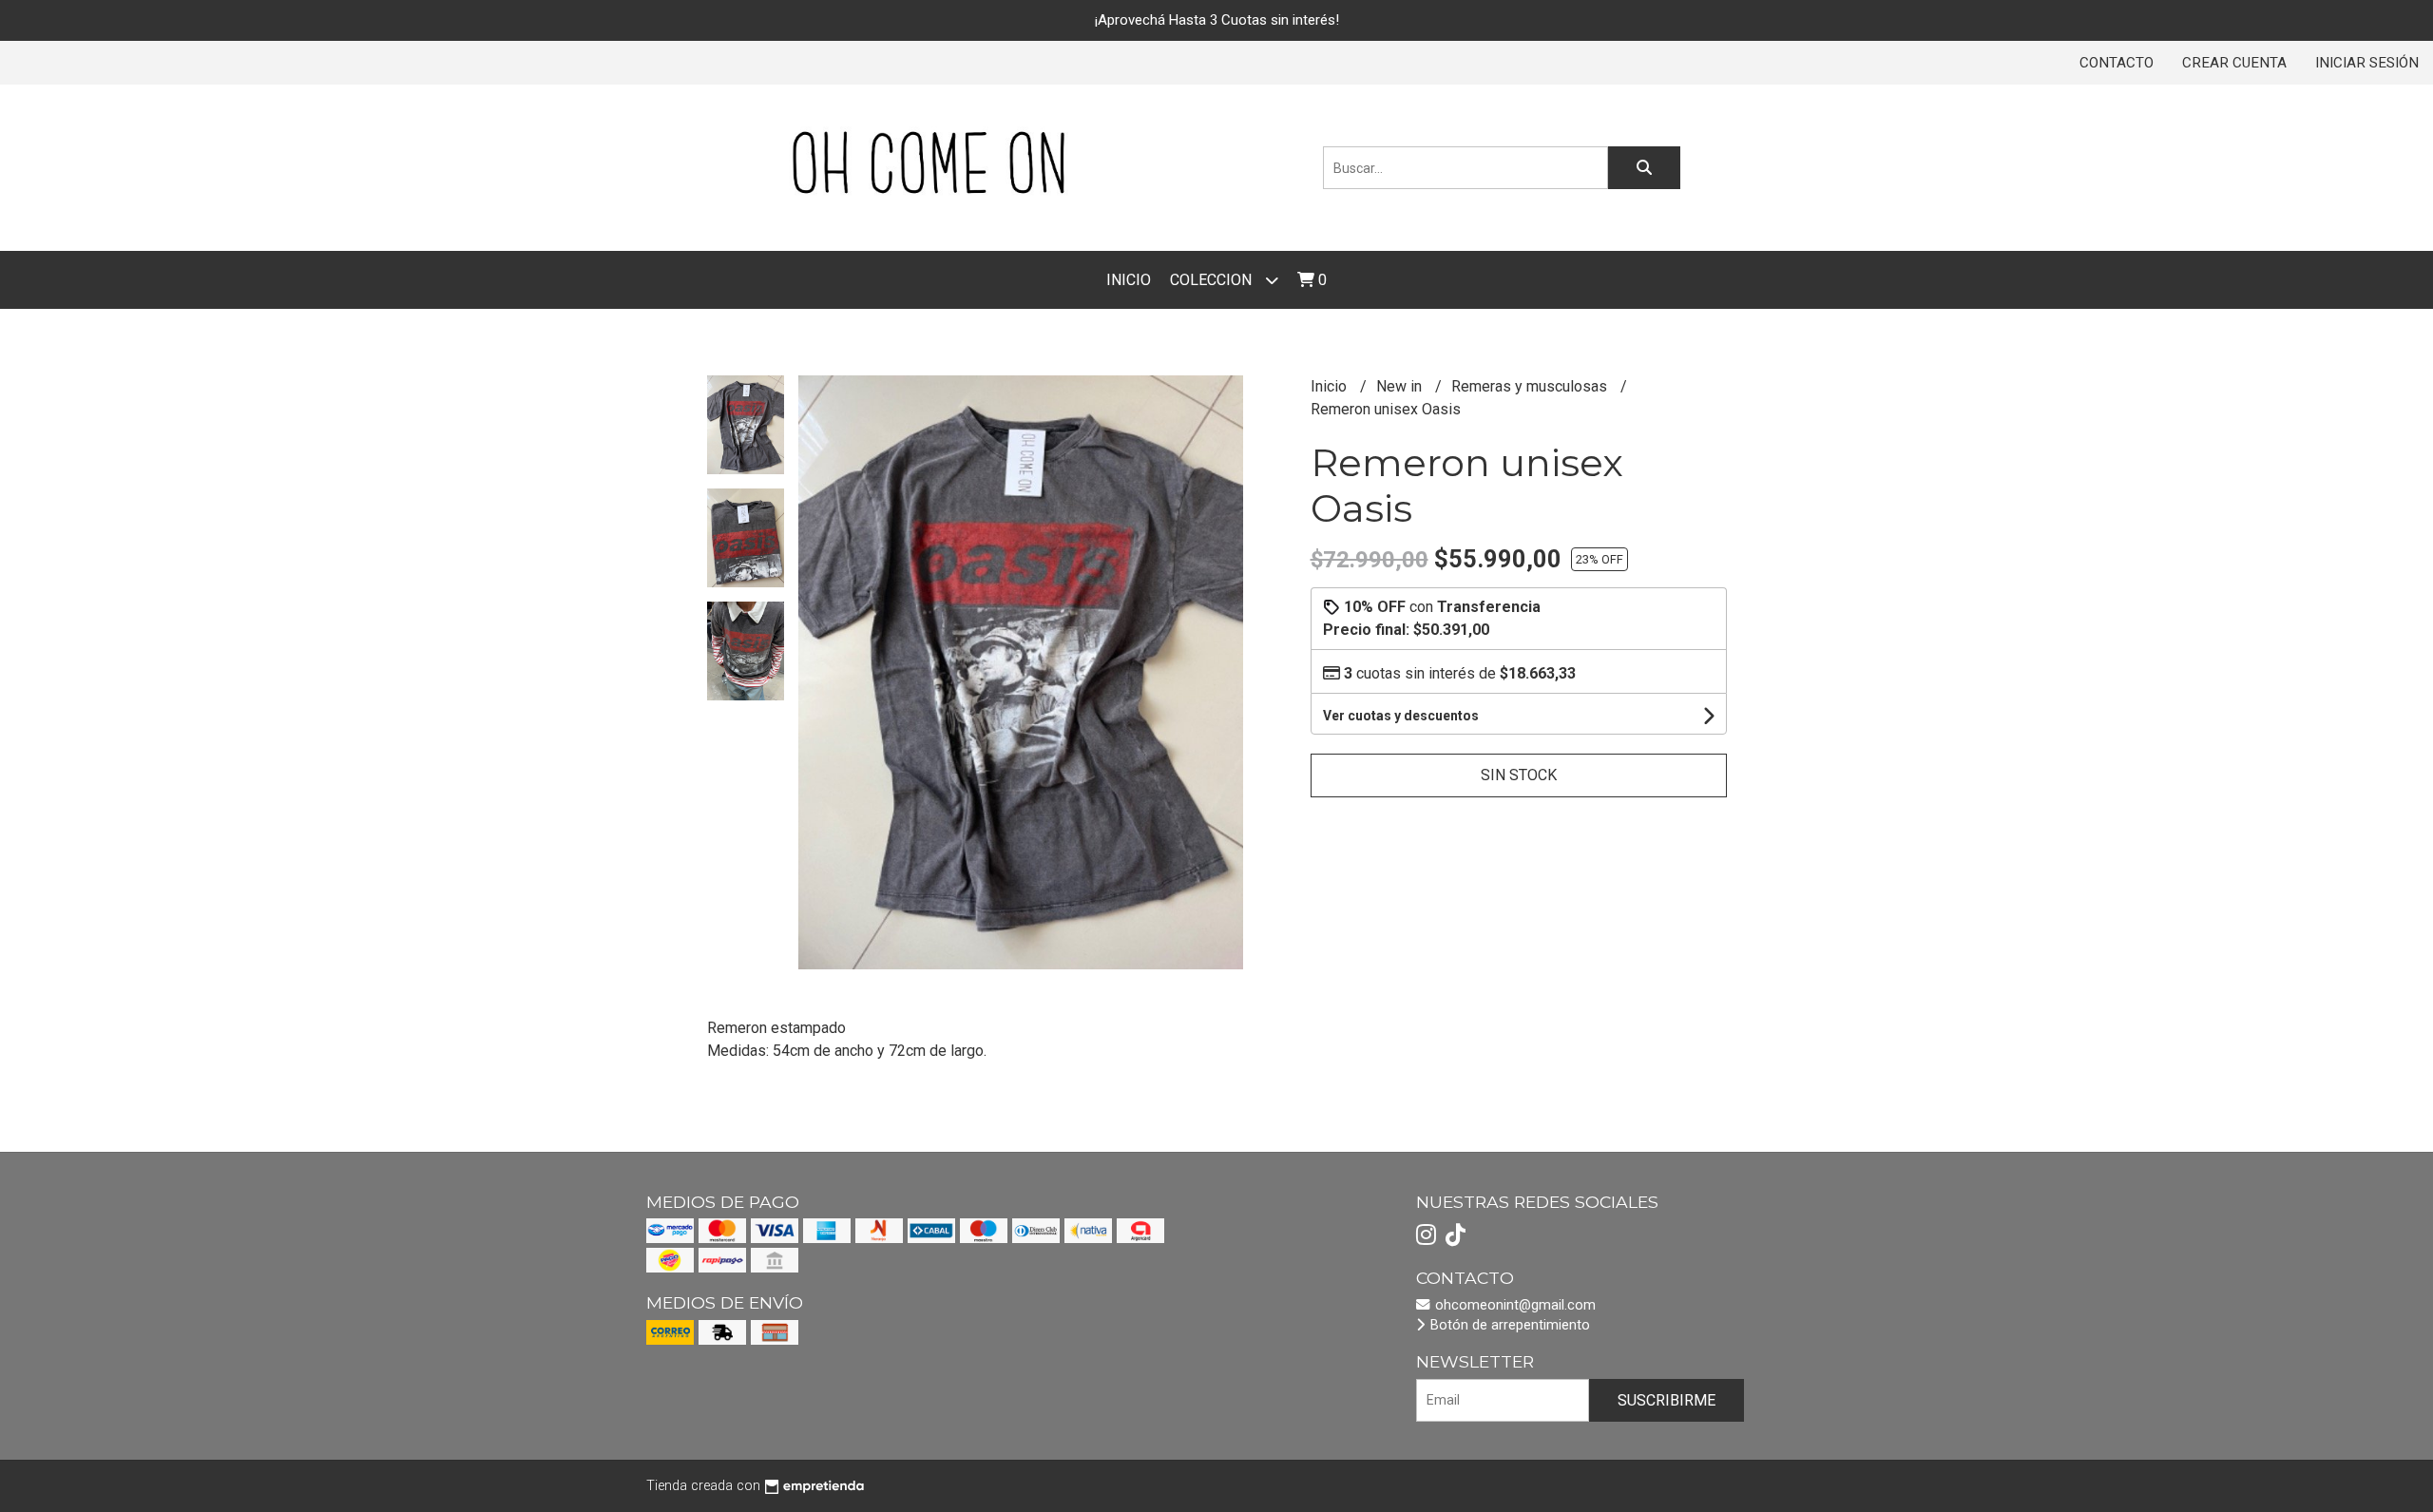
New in (1401, 386)
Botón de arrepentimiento (1508, 1325)
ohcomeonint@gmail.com (1513, 1305)
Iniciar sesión (2367, 63)
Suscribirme (1667, 1400)
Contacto (2117, 63)
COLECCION (1213, 280)
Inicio (1129, 280)
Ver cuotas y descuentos (1401, 716)
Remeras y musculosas (1531, 386)
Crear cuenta (2234, 63)
